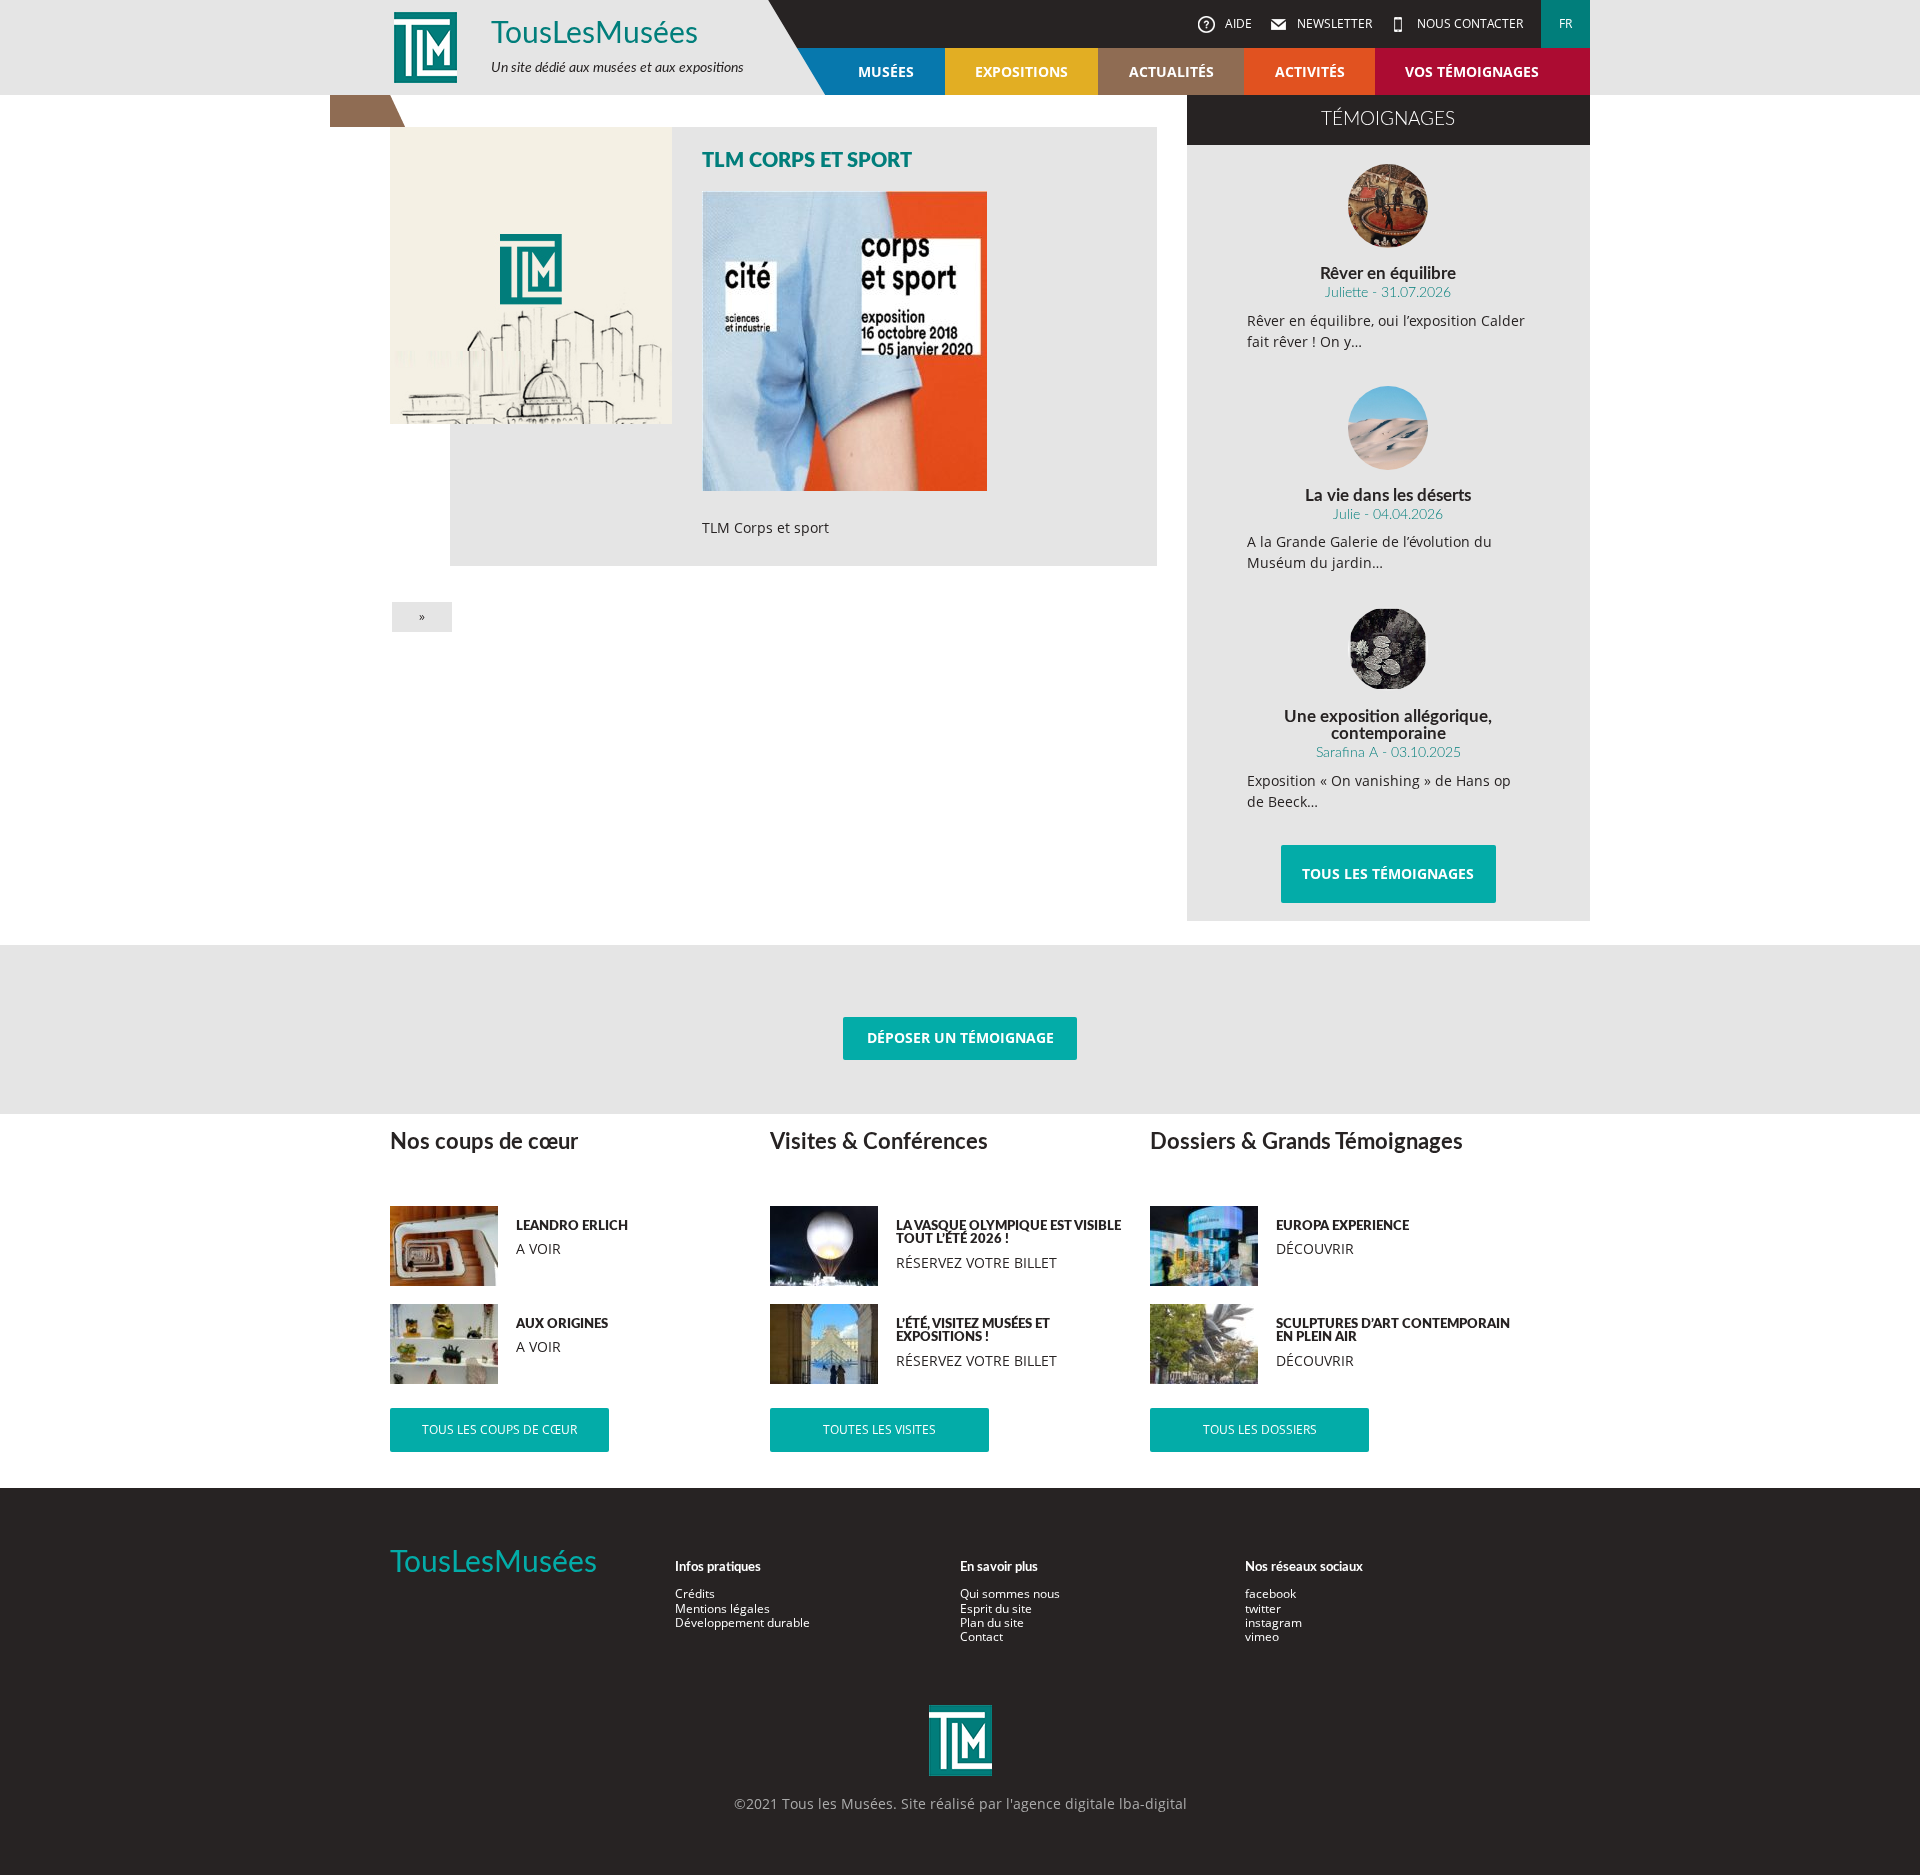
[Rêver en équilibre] (1388, 206)
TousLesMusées (594, 34)
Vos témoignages (1472, 71)
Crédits (695, 1593)
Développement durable (742, 1622)
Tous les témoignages (1388, 873)
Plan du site (992, 1622)
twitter (1263, 1608)
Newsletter (1333, 23)
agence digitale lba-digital (1100, 1803)
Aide (1237, 23)
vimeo (1262, 1636)
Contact (981, 1636)
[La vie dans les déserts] (1388, 428)
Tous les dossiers (1260, 1429)
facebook (1270, 1593)
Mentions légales (722, 1608)
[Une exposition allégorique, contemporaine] (1388, 649)
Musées (886, 71)
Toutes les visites (879, 1429)
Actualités (1171, 71)
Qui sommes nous (1010, 1593)
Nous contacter (1468, 23)
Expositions (1021, 71)
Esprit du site (996, 1608)
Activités (1310, 71)
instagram (1273, 1622)
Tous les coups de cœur (499, 1429)
